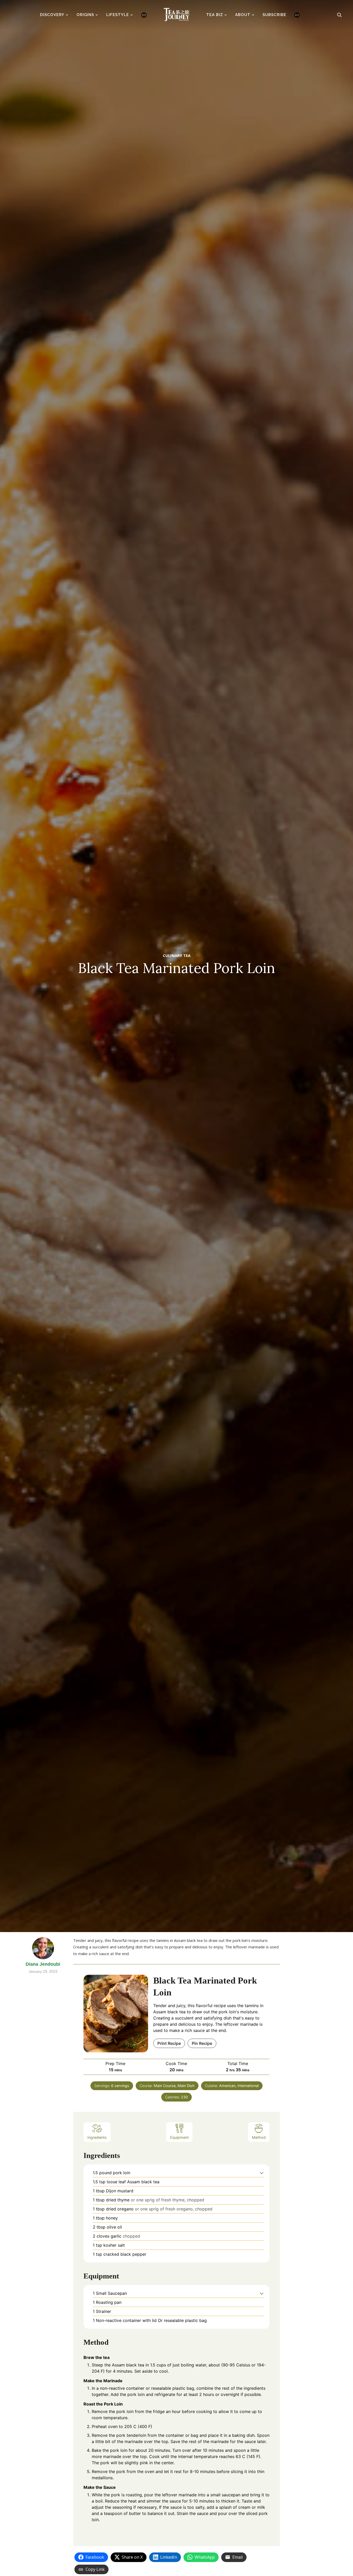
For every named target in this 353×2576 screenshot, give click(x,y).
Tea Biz (215, 15)
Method (259, 2137)
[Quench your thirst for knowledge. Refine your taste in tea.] (177, 13)
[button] (262, 2173)
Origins (85, 15)
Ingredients (97, 2137)
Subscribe (274, 15)
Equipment (179, 2137)
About (243, 15)
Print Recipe (169, 2043)
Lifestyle (118, 15)
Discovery (52, 15)
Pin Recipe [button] (202, 2043)
